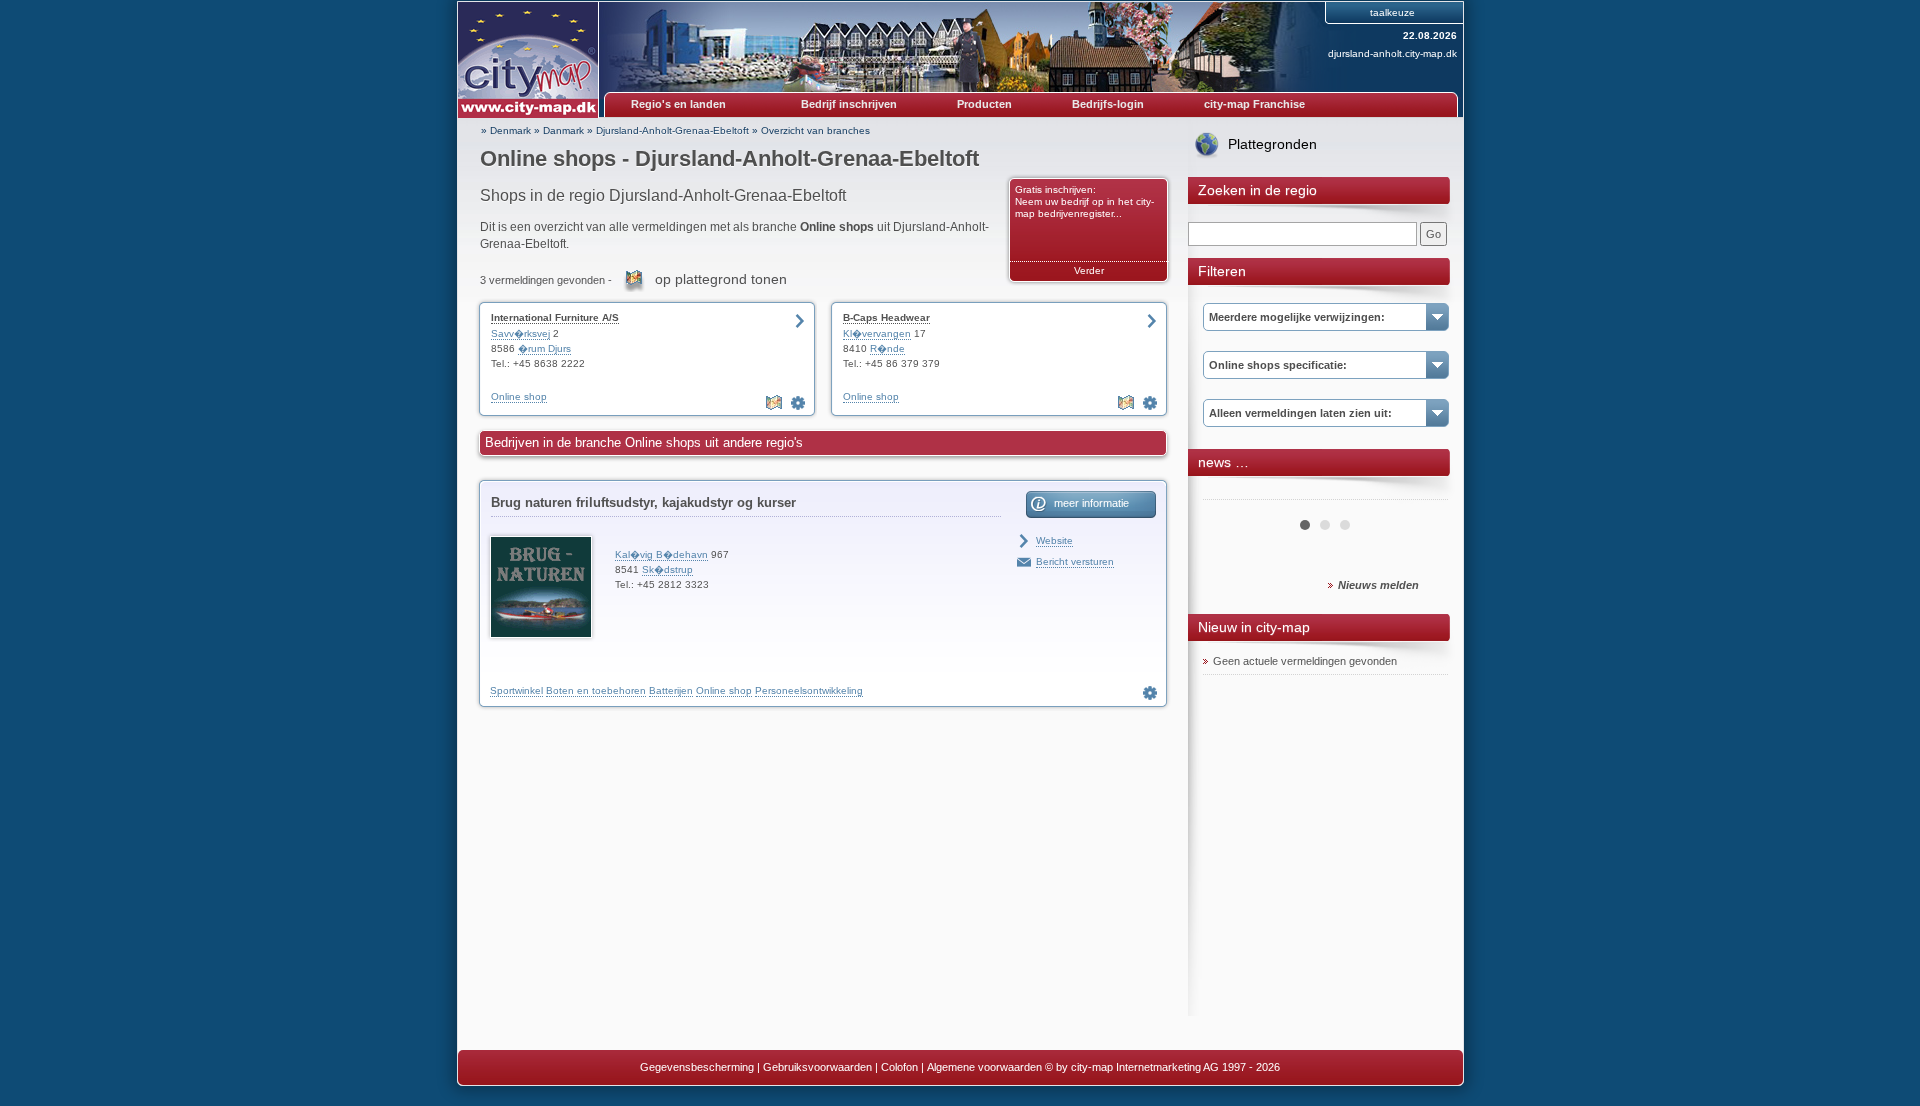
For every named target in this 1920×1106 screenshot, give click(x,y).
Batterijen (671, 690)
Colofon (899, 1067)
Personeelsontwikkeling (809, 690)
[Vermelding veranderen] (800, 403)
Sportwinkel (516, 690)
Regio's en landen (678, 104)
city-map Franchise (1254, 104)
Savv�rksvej (520, 333)
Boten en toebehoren (596, 690)
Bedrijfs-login (1108, 104)
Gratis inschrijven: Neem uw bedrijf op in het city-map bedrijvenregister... (1084, 201)
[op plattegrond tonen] (776, 403)
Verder (1089, 270)
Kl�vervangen (877, 333)
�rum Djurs (544, 348)
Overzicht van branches (815, 130)
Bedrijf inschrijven (849, 104)
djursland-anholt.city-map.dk (1392, 53)
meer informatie (1091, 503)
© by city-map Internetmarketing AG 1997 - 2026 (1162, 1067)
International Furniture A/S (555, 317)
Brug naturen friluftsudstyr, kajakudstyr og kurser (643, 502)
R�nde (887, 348)
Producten (984, 104)
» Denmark (506, 130)
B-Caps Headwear (886, 317)
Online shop (519, 396)
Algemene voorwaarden (984, 1067)
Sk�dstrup (667, 569)
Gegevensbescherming (697, 1067)
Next (1422, 492)
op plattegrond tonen (721, 279)
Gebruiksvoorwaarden (817, 1067)
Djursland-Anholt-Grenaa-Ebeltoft (672, 130)
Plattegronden (1272, 144)
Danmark (563, 130)
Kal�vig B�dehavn (661, 554)
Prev (1229, 492)
